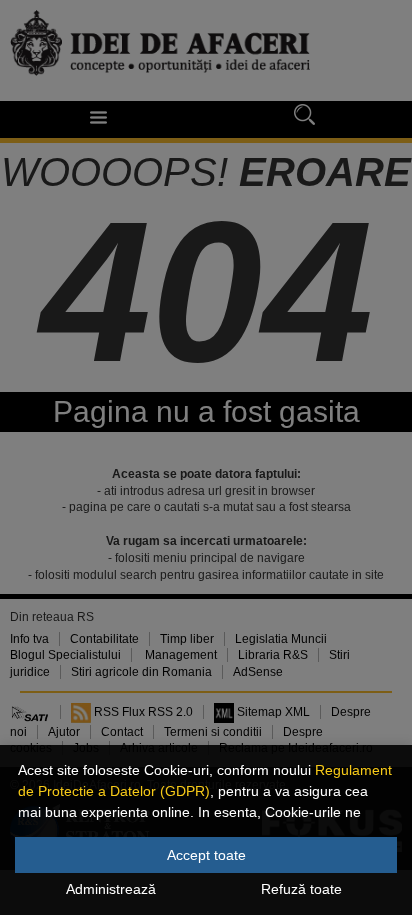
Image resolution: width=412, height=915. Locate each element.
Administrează (111, 889)
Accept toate (206, 855)
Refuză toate (301, 889)
